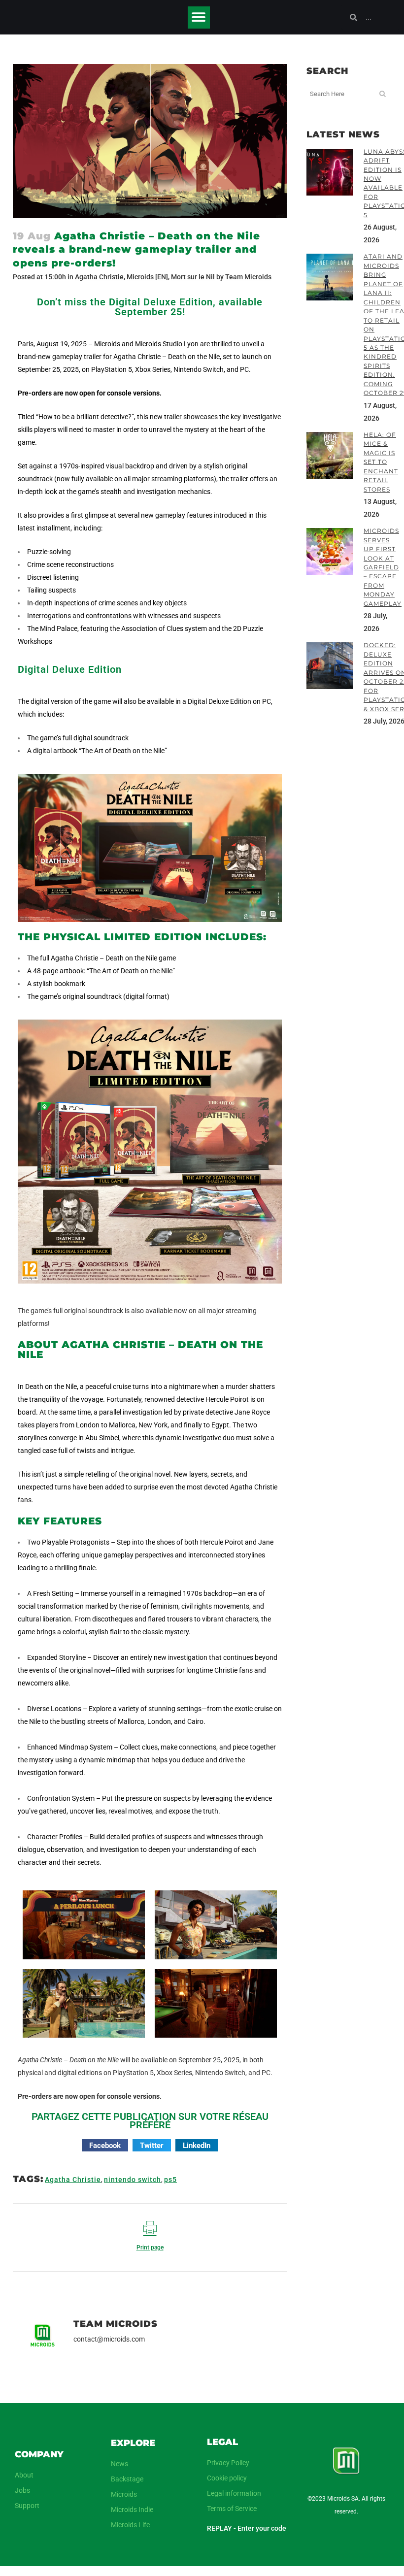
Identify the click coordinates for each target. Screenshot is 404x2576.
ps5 (170, 2180)
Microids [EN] (147, 277)
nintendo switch (133, 2180)
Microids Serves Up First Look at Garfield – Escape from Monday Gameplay (383, 567)
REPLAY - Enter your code (247, 2528)
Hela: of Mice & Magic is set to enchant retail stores (381, 462)
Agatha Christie (99, 277)
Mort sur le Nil (193, 277)
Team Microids (248, 277)
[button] (199, 17)
